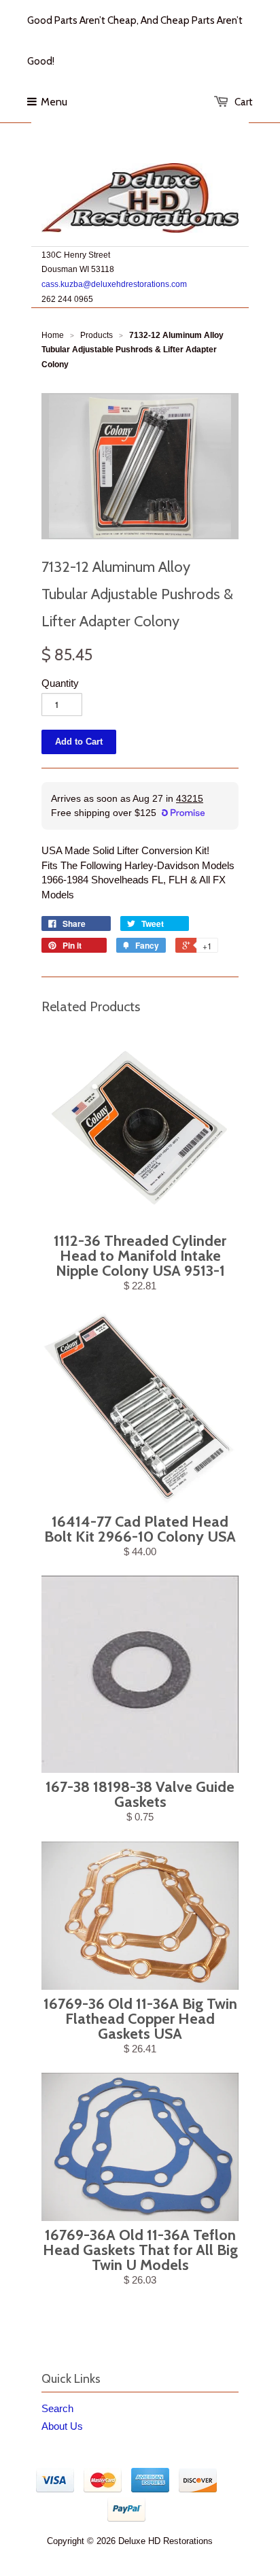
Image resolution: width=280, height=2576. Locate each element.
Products (97, 335)
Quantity (60, 683)
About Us (62, 2426)
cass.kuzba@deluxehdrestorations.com (114, 284)
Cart (244, 102)
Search (57, 2408)
